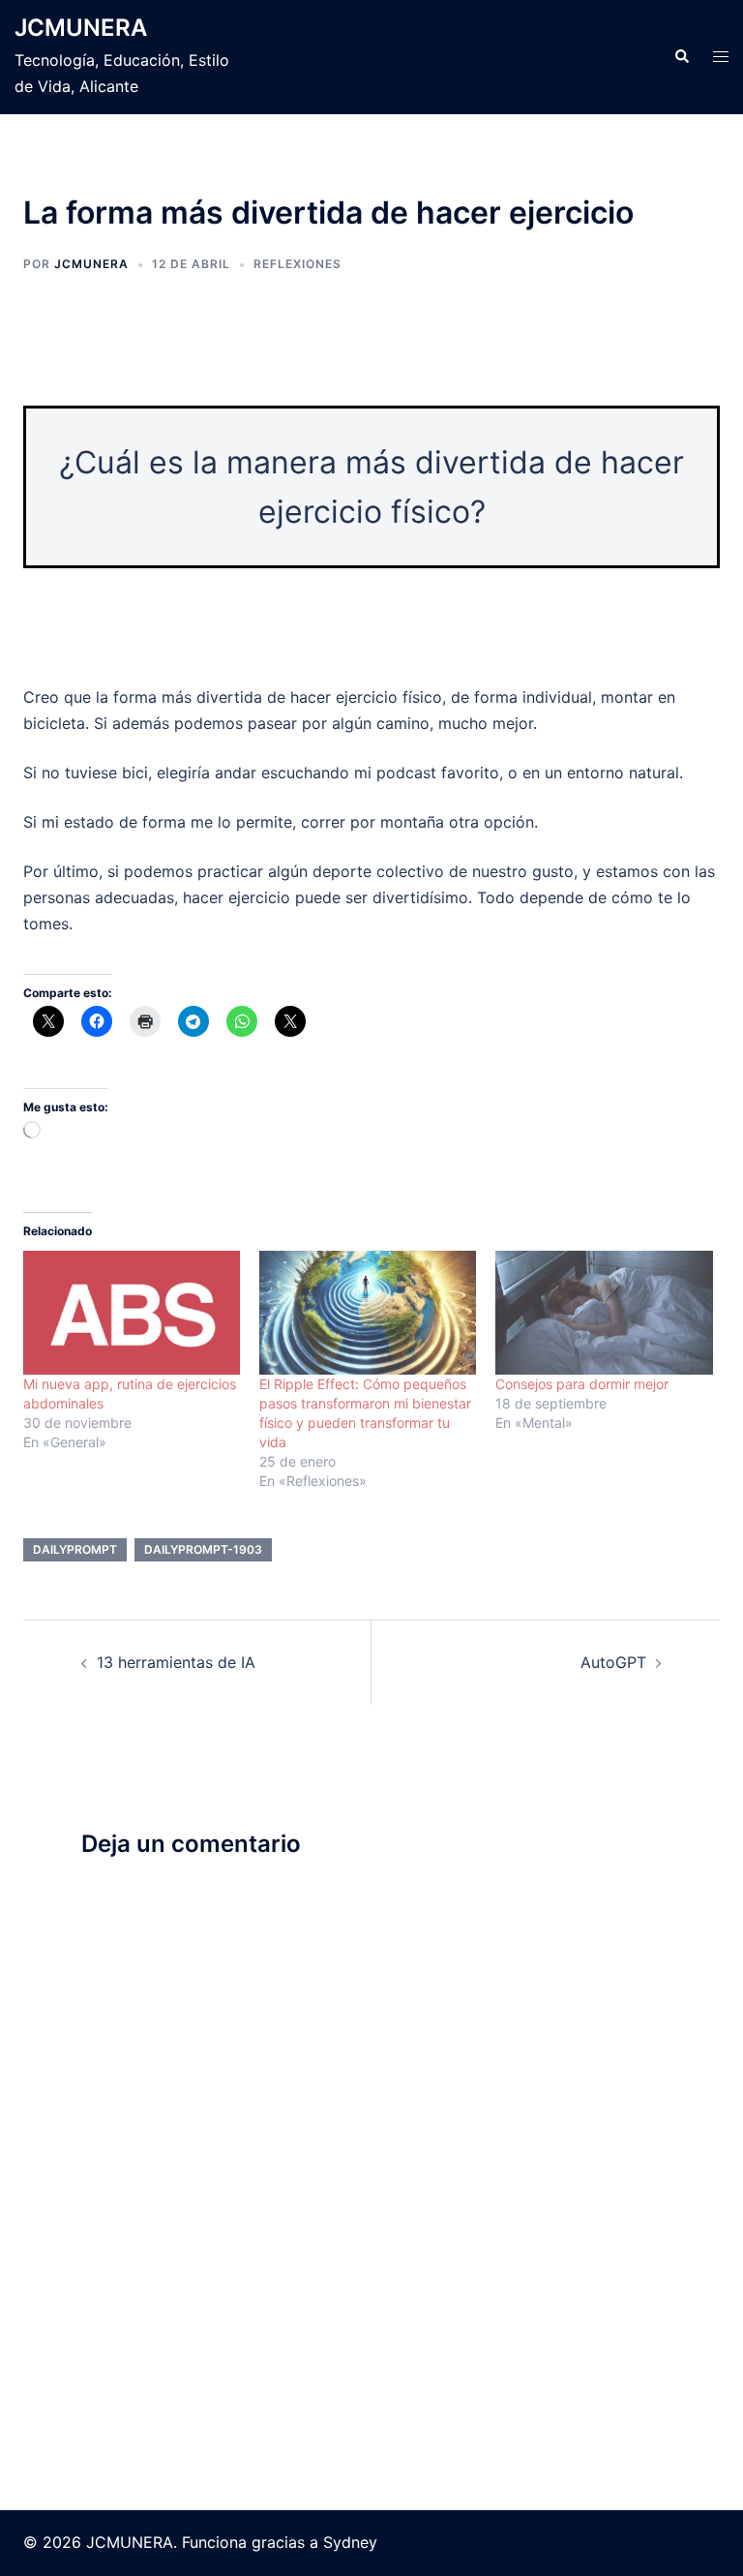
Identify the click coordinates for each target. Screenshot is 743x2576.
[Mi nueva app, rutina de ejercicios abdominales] (132, 1313)
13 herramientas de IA (176, 1662)
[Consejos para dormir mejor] (604, 1313)
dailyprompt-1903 (203, 1549)
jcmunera (91, 264)
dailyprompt (75, 1549)
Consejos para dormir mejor (582, 1384)
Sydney (350, 2542)
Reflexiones (297, 264)
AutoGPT (613, 1662)
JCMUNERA (81, 28)
